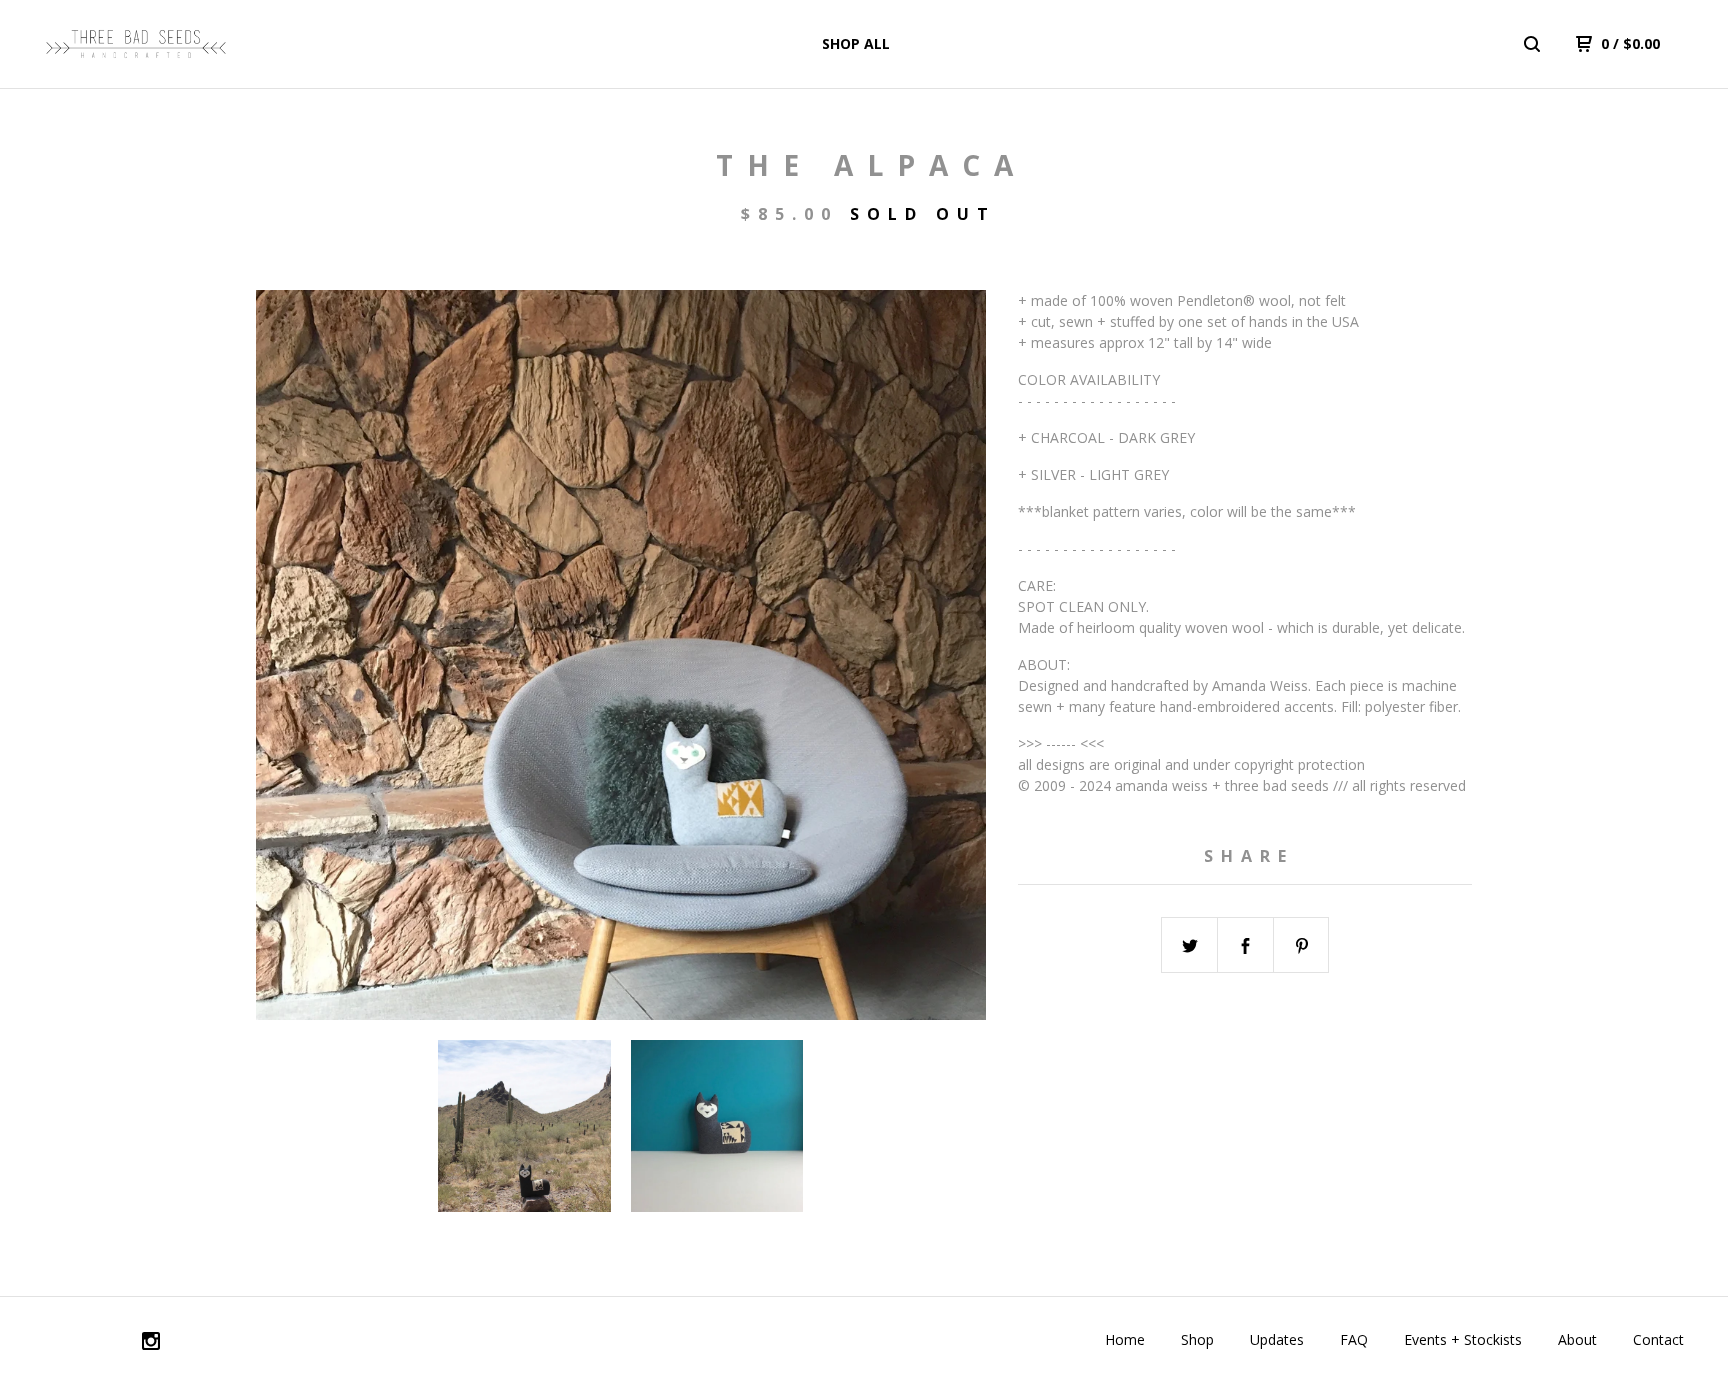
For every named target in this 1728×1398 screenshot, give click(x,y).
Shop (1197, 1339)
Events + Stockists (1463, 1339)
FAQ (1354, 1339)
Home (1125, 1339)
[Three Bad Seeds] (136, 44)
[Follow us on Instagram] (151, 1343)
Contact (1658, 1339)
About (1577, 1339)
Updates (1277, 1339)
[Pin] (1302, 946)
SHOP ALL (856, 43)
